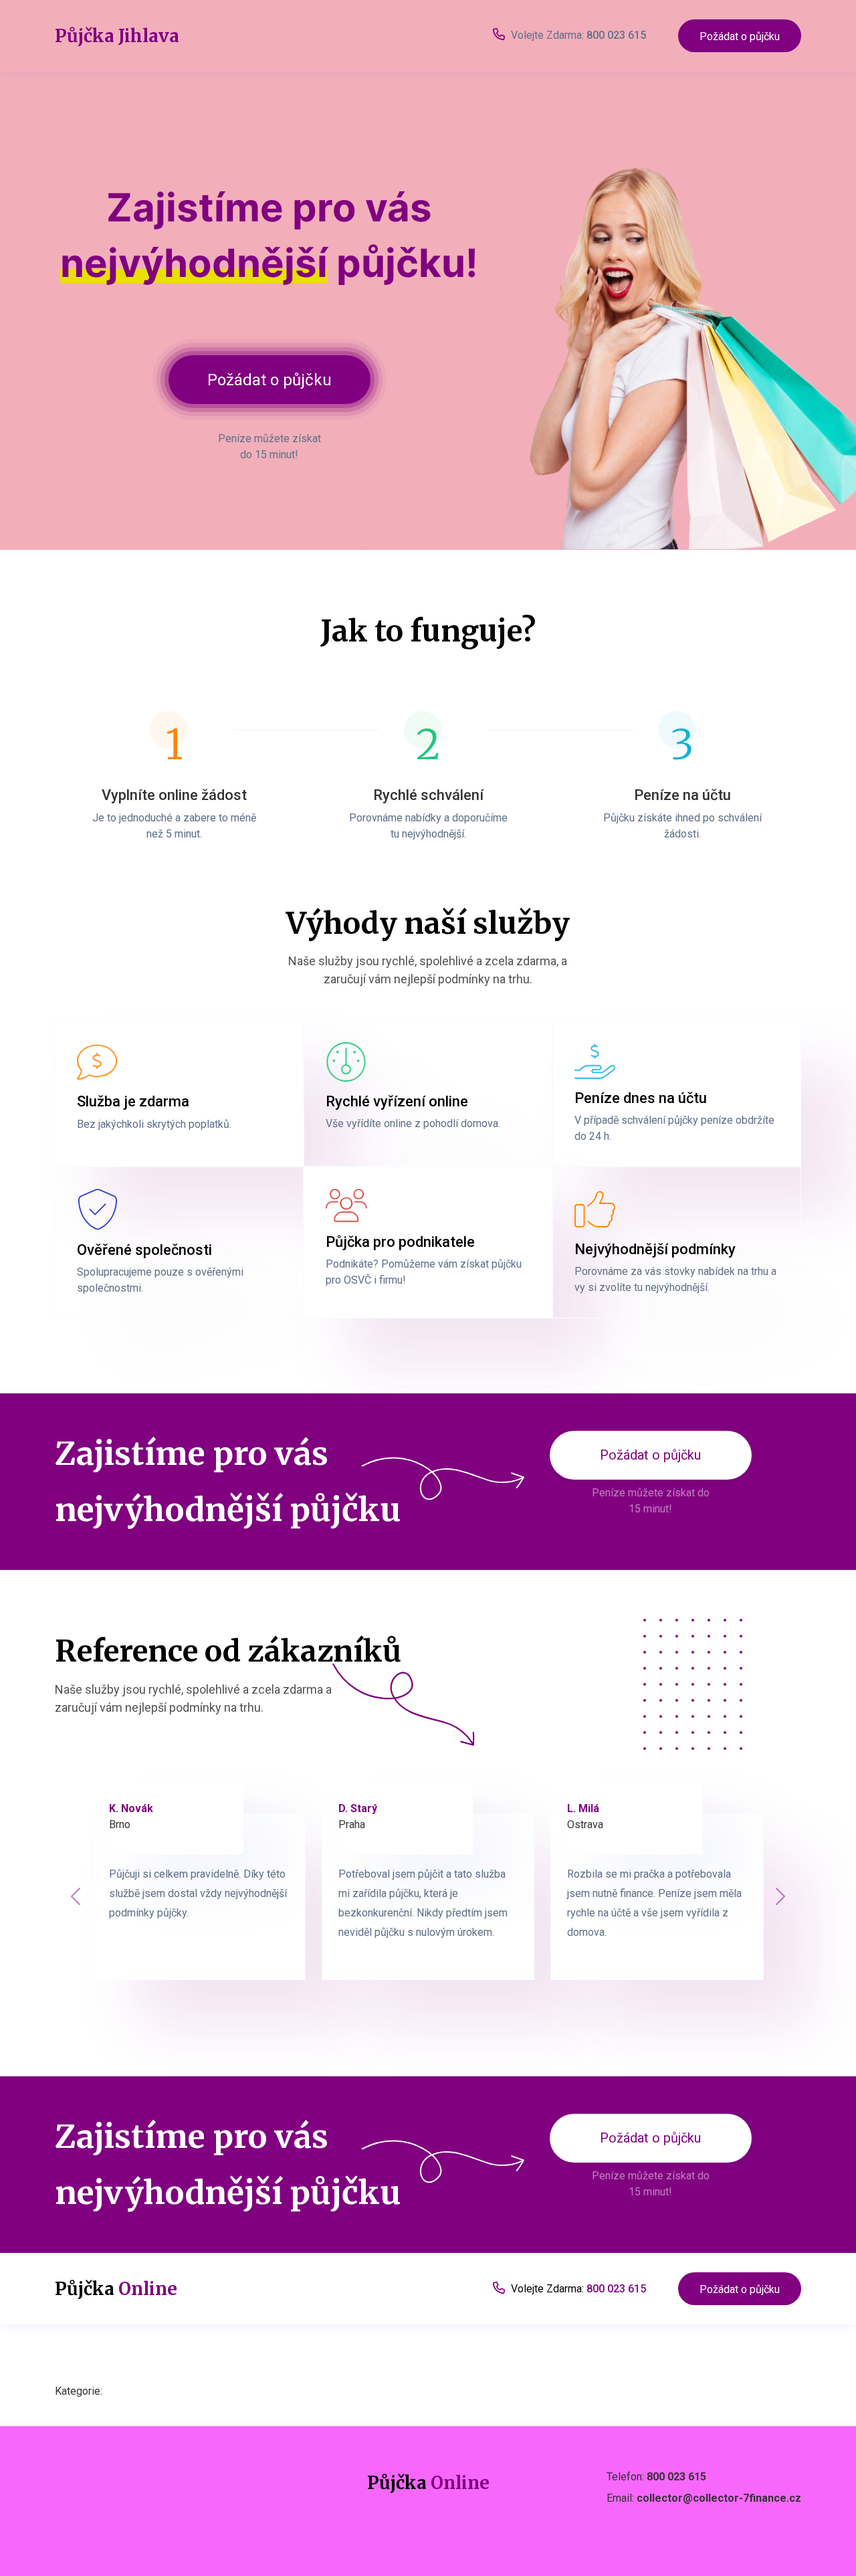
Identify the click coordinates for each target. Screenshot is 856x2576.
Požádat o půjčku (740, 36)
